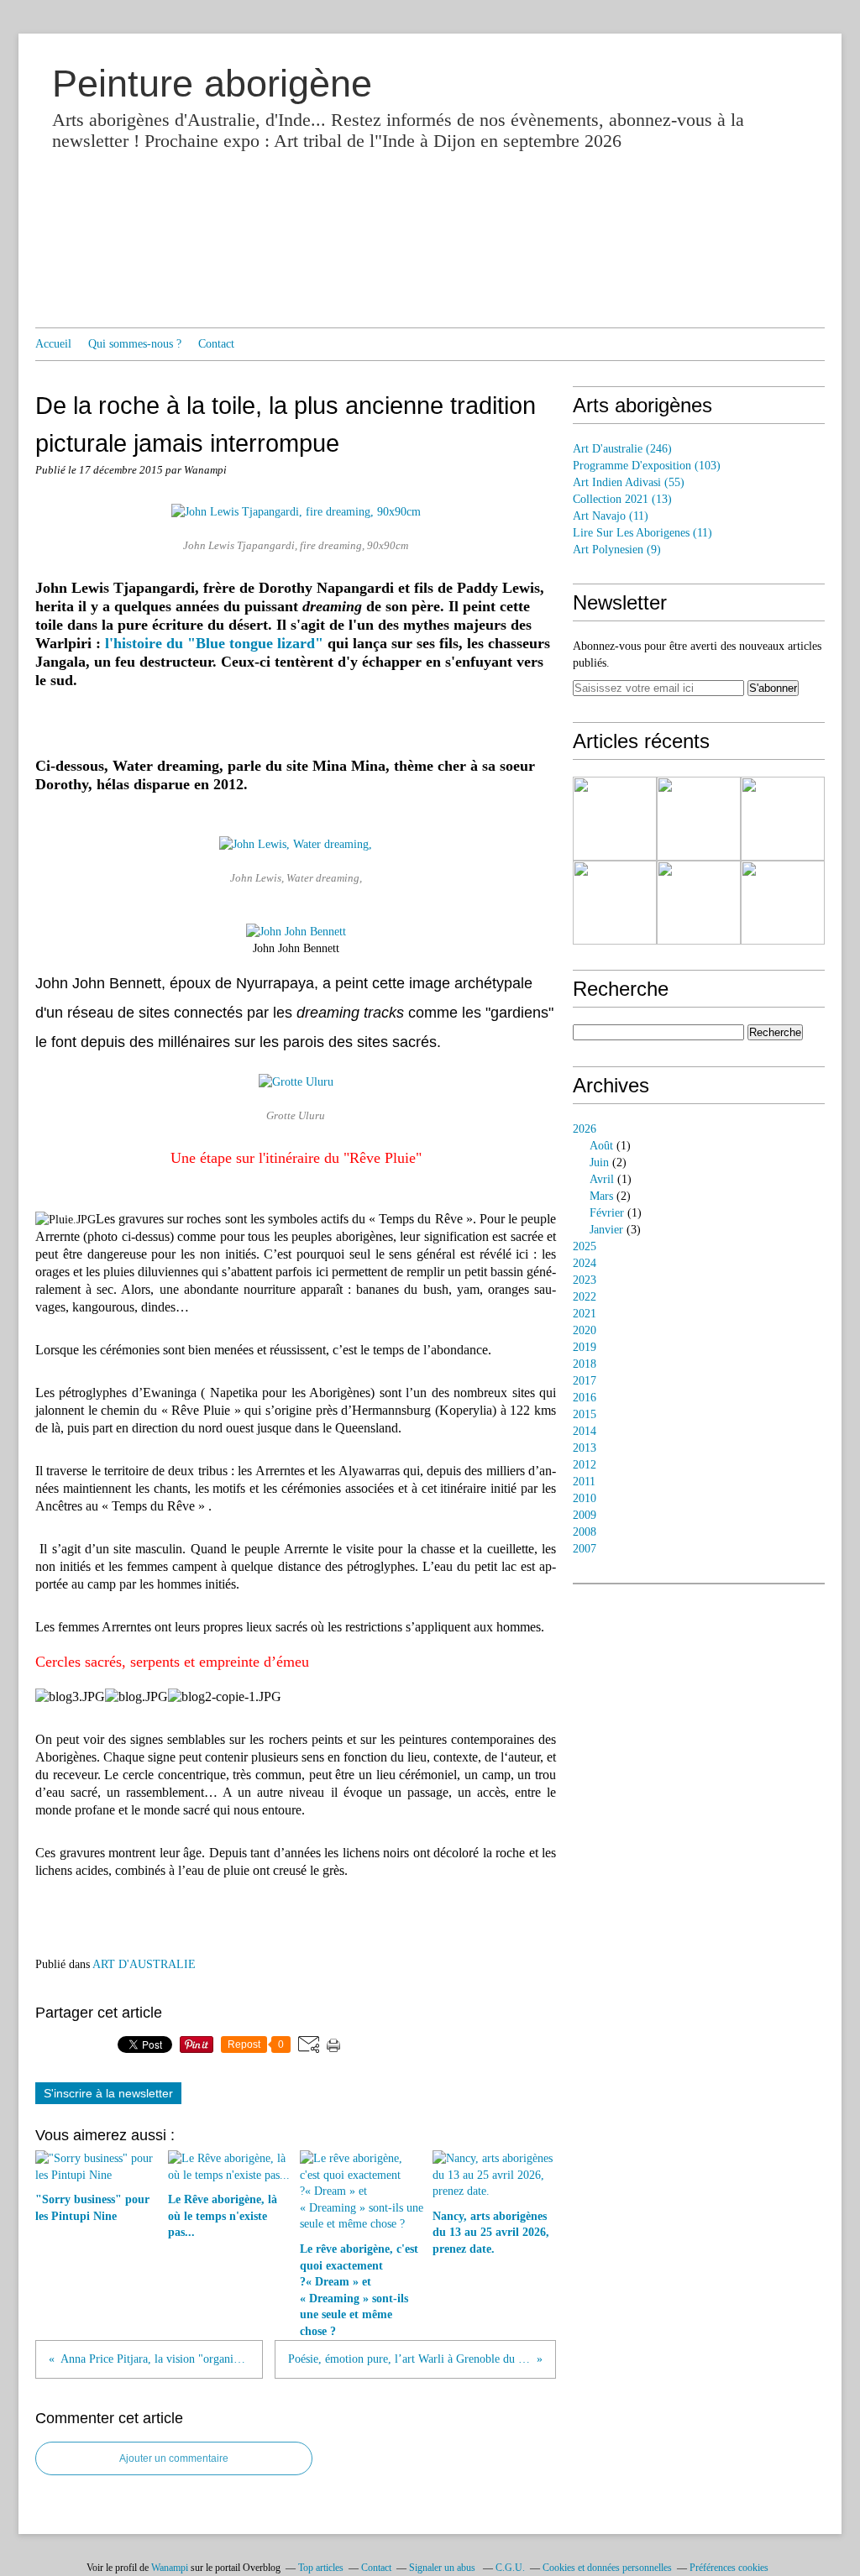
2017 (585, 1381)
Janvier (606, 1230)
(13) (622, 499)
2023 (585, 1280)
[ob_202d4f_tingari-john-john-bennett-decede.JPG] (296, 932)
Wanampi (170, 2568)
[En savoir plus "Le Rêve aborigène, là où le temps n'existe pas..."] (783, 903)
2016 (585, 1398)
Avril (602, 1179)
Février (607, 1213)
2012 (585, 1465)
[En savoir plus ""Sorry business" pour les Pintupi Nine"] (615, 819)
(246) (622, 449)
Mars (601, 1196)
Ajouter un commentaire (174, 2458)
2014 (585, 1431)
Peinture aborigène (212, 84)
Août (601, 1146)
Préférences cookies (729, 2568)
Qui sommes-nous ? (135, 344)
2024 (585, 1263)
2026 (585, 1129)
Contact (216, 344)
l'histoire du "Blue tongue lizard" (216, 643)
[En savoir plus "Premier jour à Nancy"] (615, 903)
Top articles (321, 2568)
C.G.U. (510, 2568)
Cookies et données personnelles (607, 2568)
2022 (585, 1297)
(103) (647, 466)
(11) (611, 516)
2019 (585, 1347)
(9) (617, 550)
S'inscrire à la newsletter (108, 2093)
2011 (584, 1482)
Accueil (53, 344)
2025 (585, 1246)
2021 (585, 1314)
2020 (585, 1330)
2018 (585, 1364)
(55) (629, 482)
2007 (585, 1549)
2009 (585, 1515)
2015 (585, 1414)
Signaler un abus (443, 2568)
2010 (585, 1498)
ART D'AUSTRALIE (144, 1964)
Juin (599, 1162)
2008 (585, 1532)
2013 (585, 1448)
